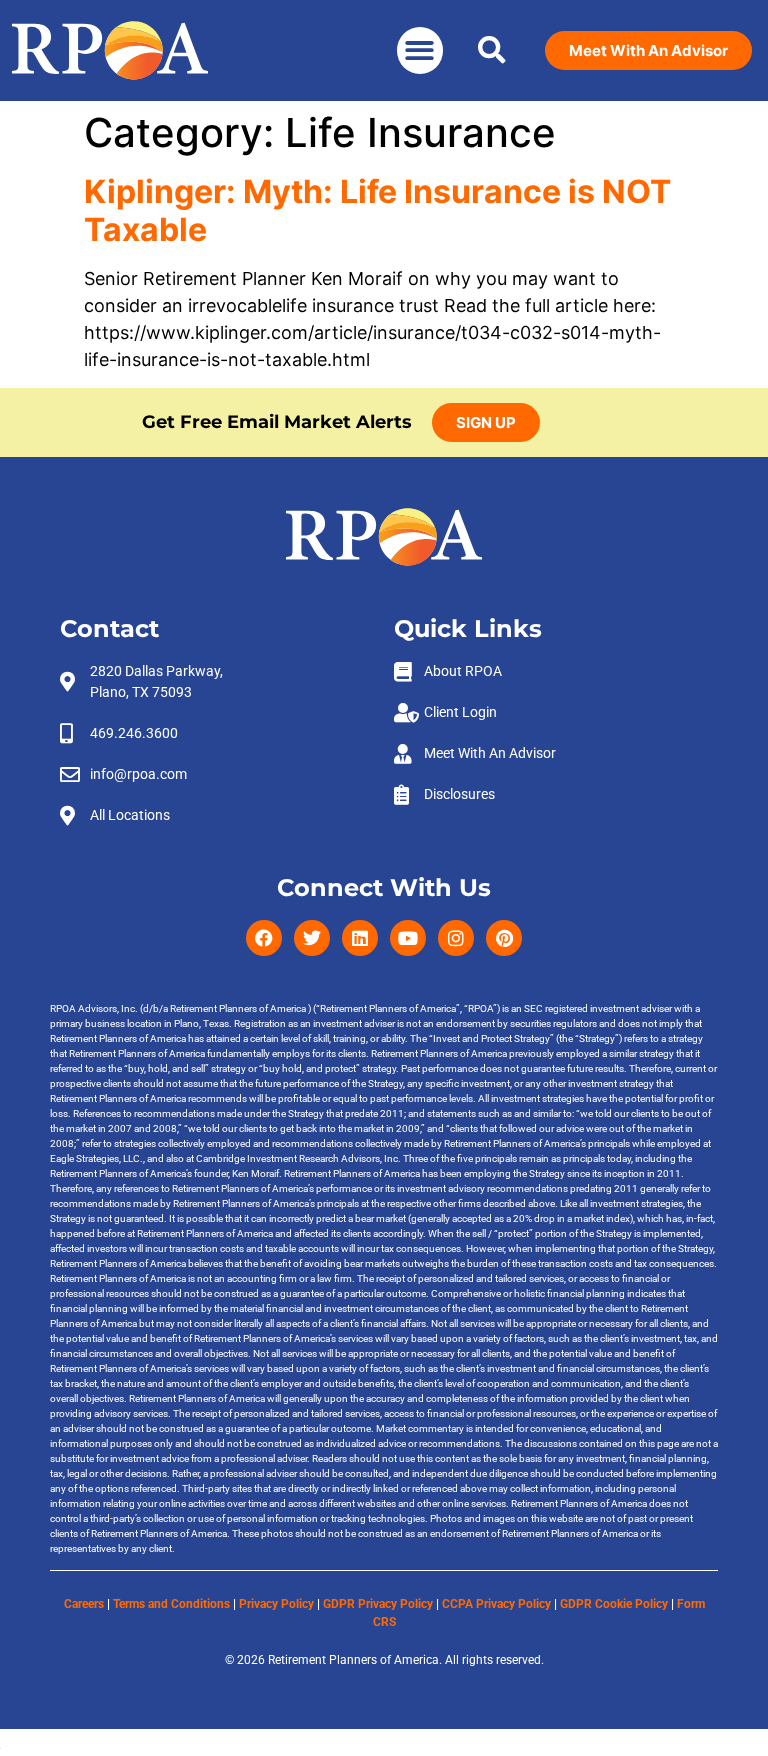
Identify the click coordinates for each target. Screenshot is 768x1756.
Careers (84, 1604)
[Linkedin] (360, 938)
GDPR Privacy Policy (378, 1604)
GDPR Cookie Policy (614, 1604)
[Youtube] (408, 938)
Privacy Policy (276, 1604)
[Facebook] (264, 938)
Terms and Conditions (171, 1604)
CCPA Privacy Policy (496, 1604)
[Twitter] (312, 938)
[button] (420, 50)
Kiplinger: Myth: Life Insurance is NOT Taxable (377, 210)
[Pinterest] (504, 938)
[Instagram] (456, 938)
